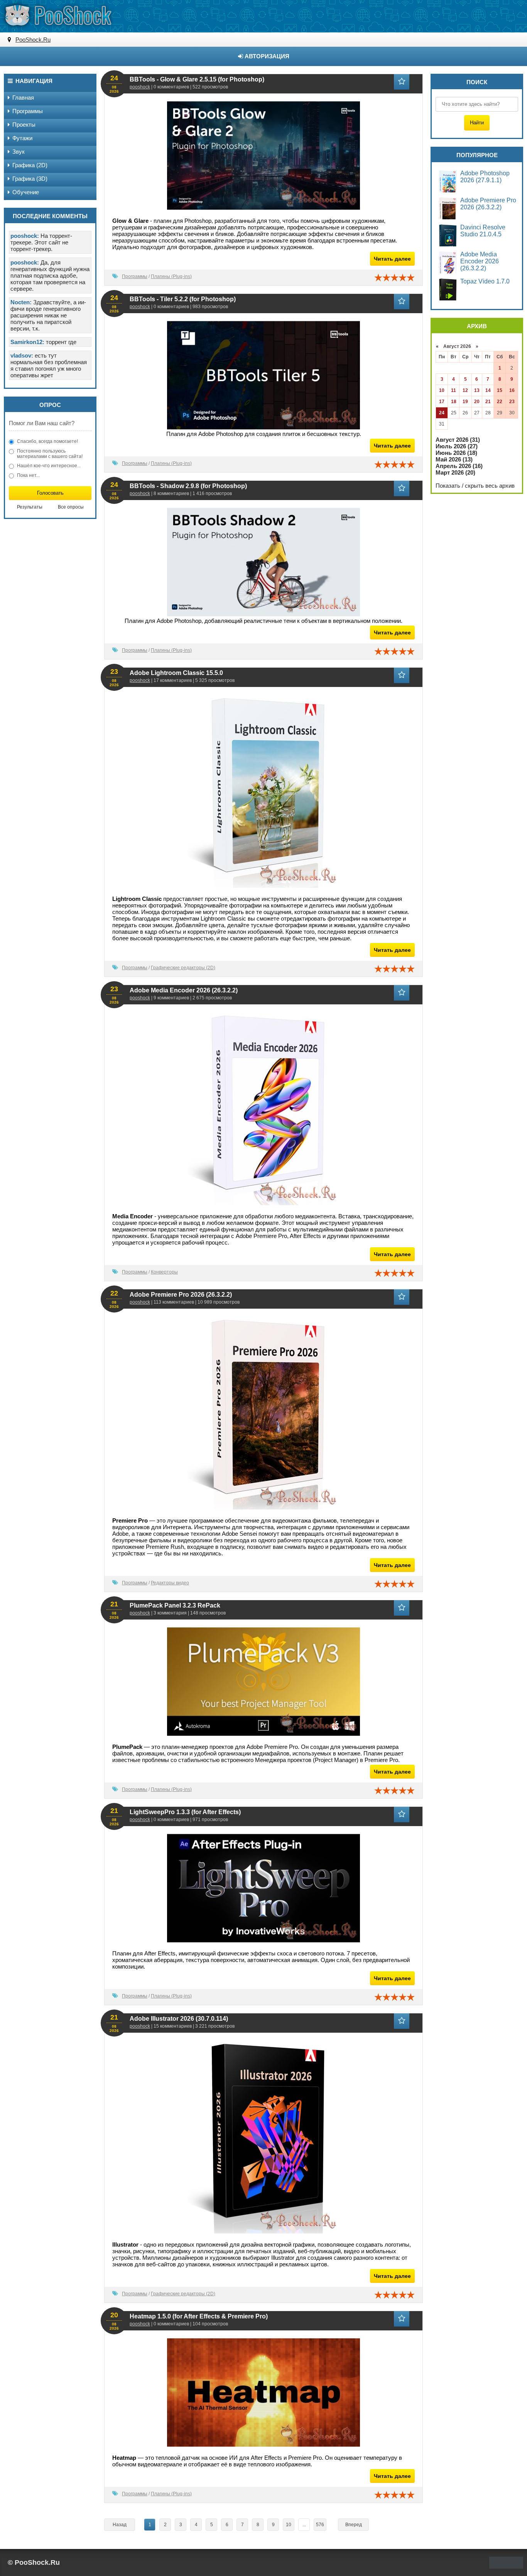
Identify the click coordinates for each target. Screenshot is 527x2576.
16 (512, 390)
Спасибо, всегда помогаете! (47, 441)
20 (477, 402)
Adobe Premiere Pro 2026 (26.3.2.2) (181, 1295)
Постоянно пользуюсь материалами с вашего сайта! (50, 454)
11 (454, 390)
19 (465, 402)
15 (500, 390)
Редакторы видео (170, 1583)
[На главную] (58, 15)
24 (442, 413)
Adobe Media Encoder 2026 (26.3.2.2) (184, 990)
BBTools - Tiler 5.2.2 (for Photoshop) (183, 299)
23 (512, 402)
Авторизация (266, 56)
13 (477, 390)
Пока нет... (28, 475)
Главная (23, 98)
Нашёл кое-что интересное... (49, 466)
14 (488, 390)
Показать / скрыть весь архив (475, 486)
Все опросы (71, 507)
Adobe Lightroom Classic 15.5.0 (176, 673)
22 (500, 402)
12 (465, 390)
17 (442, 402)
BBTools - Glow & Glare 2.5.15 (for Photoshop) (197, 79)
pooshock (140, 87)
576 (320, 2525)
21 (488, 402)
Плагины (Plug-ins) (171, 276)
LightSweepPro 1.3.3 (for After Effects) (185, 1812)
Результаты (30, 507)
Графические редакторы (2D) (183, 968)
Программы (135, 276)
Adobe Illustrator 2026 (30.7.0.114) (179, 2019)
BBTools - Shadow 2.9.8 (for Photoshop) (188, 486)
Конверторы (164, 1272)
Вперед (354, 2525)
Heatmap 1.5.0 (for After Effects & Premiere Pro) (199, 2316)
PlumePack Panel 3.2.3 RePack (175, 1605)
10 (289, 2525)
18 (454, 402)
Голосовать (50, 493)
